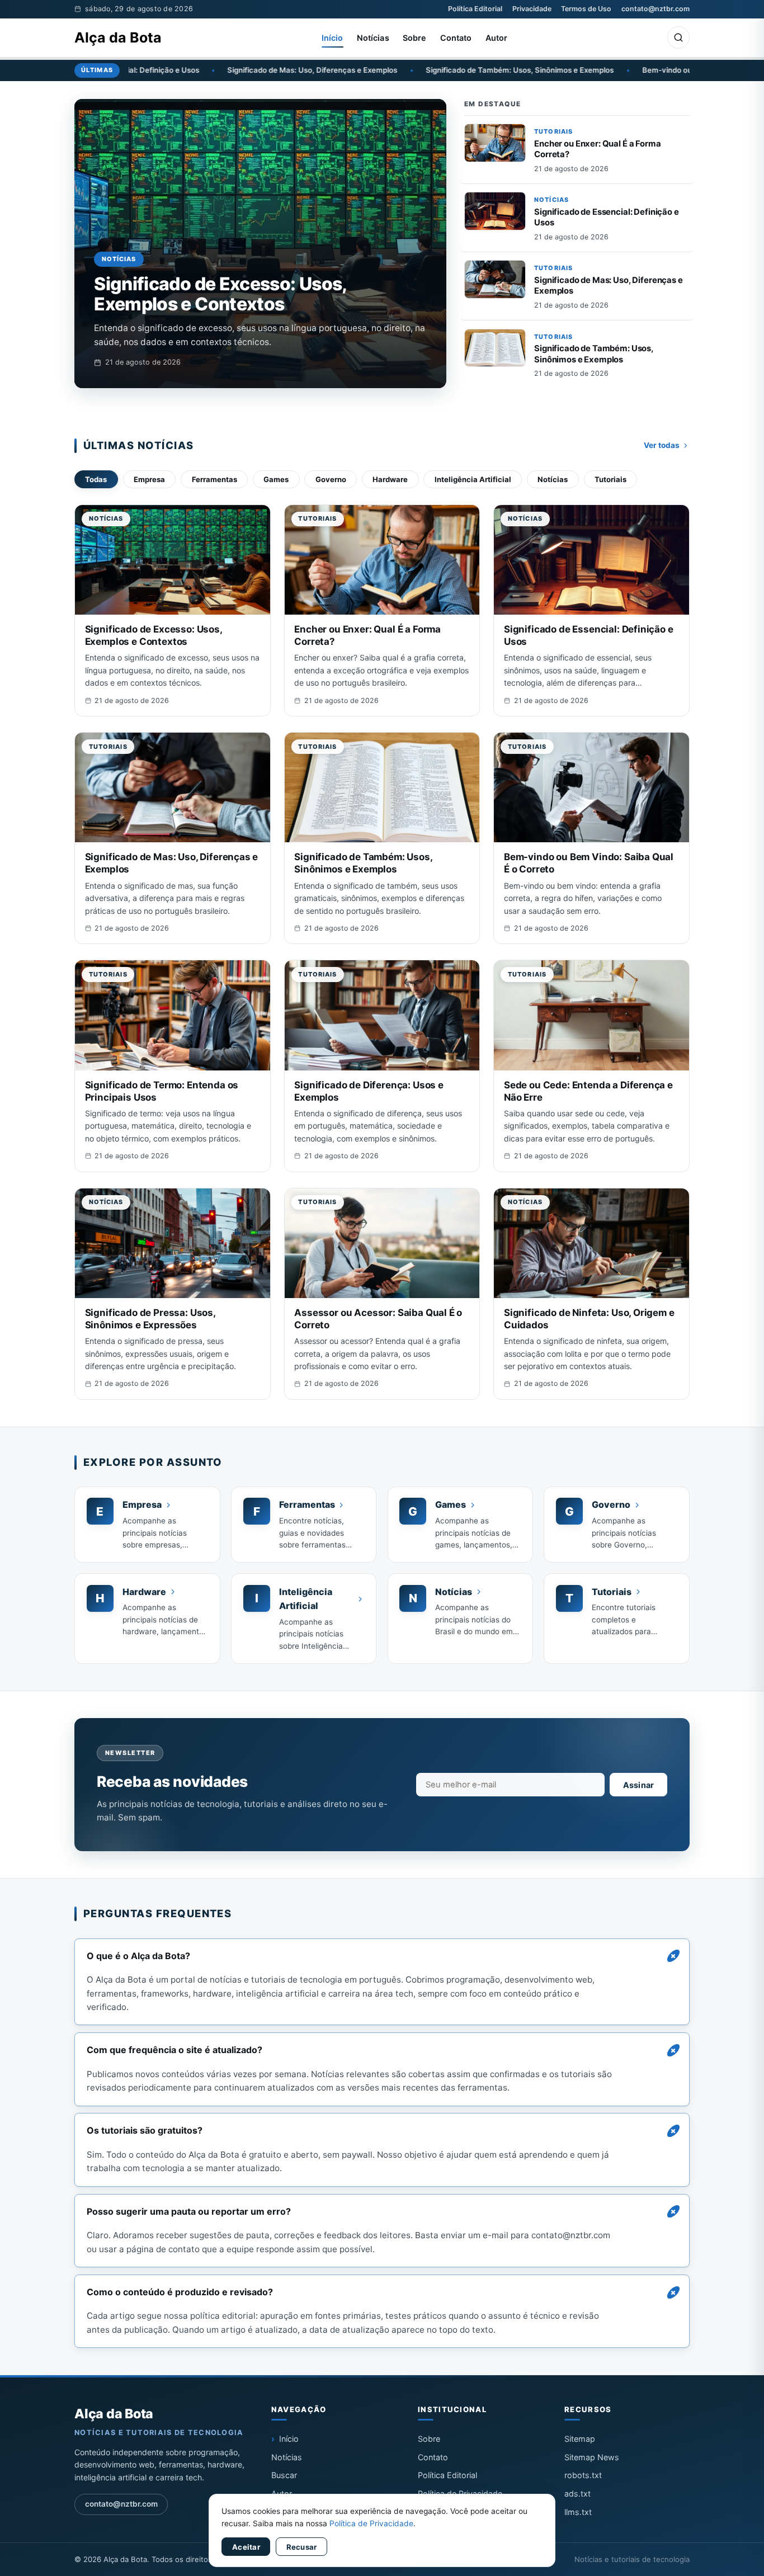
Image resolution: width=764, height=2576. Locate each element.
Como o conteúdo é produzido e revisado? (180, 2292)
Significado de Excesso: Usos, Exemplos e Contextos (220, 294)
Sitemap (580, 2439)
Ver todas (662, 445)
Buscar (284, 2475)
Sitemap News (592, 2457)
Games (276, 479)
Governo (331, 479)
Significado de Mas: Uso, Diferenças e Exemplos (194, 70)
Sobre (415, 38)
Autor (497, 38)
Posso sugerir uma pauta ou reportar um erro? (189, 2211)
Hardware (390, 479)
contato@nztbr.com (655, 9)
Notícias (373, 38)
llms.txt (578, 2512)
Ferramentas (214, 479)
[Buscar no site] (678, 37)
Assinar (639, 1785)
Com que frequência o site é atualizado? (175, 2050)
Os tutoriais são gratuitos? (145, 2130)
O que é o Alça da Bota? (138, 1956)
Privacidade (532, 9)
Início (333, 38)
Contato (456, 38)
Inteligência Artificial (473, 479)
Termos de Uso (586, 9)
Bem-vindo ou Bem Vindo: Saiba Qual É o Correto (609, 70)
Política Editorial (475, 9)
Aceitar (246, 2547)
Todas (96, 479)
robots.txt (583, 2475)
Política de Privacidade (371, 2523)
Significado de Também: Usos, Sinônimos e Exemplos (400, 70)
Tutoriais (553, 131)
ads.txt (577, 2494)
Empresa (149, 479)
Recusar (302, 2547)
